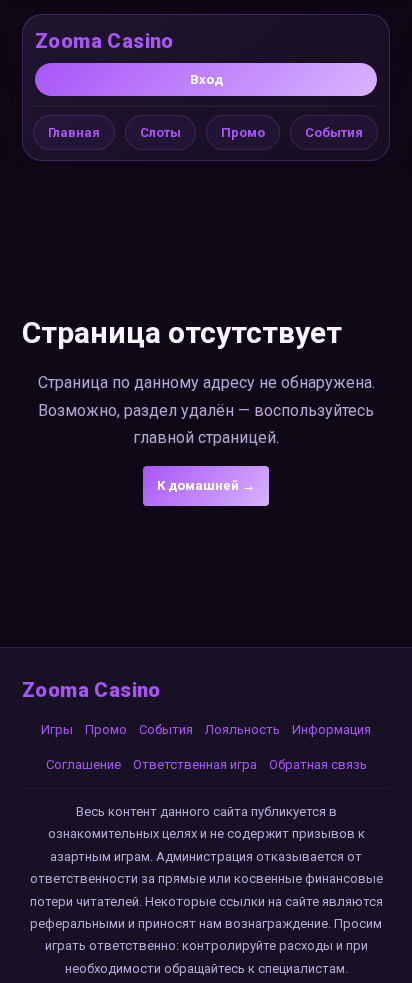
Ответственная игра (195, 764)
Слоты (160, 132)
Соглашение (83, 764)
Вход (206, 79)
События (334, 132)
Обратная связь (318, 764)
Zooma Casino (104, 41)
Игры (57, 729)
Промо (243, 132)
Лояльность (242, 729)
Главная (74, 132)
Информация (331, 729)
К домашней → (206, 485)
